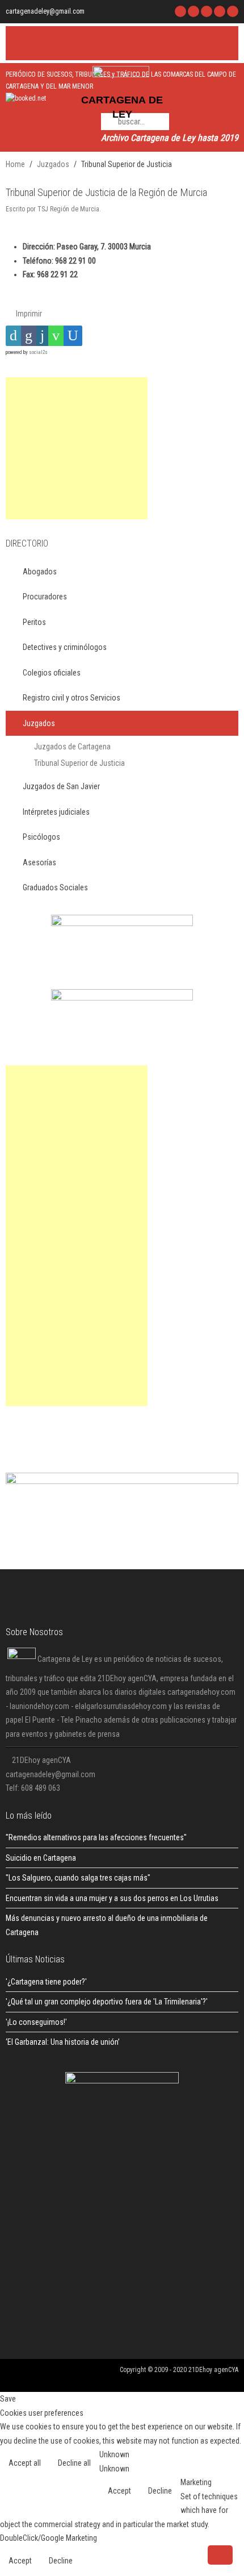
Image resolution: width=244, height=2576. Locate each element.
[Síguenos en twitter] (193, 11)
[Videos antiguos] (220, 11)
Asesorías (39, 862)
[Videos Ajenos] (233, 11)
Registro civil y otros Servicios (71, 698)
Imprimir (28, 314)
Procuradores (45, 597)
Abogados (40, 572)
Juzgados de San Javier (61, 786)
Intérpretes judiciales (56, 812)
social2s (38, 352)
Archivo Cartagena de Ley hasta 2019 (170, 138)
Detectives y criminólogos (65, 647)
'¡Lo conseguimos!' (36, 2022)
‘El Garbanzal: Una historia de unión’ (63, 2042)
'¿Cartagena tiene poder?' (46, 1982)
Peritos (34, 622)
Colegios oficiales (52, 673)
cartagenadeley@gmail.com (45, 11)
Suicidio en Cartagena (41, 1858)
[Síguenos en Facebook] (180, 11)
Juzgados (39, 723)
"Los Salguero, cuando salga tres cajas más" (78, 1878)
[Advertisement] (77, 448)
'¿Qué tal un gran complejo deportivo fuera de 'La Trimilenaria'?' (107, 2002)
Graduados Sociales (55, 887)
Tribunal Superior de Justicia (79, 763)
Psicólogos (41, 837)
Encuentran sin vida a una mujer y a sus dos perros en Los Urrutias (112, 1898)
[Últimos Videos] (207, 11)
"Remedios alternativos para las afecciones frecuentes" (96, 1837)
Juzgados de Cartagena (72, 747)
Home (15, 164)
